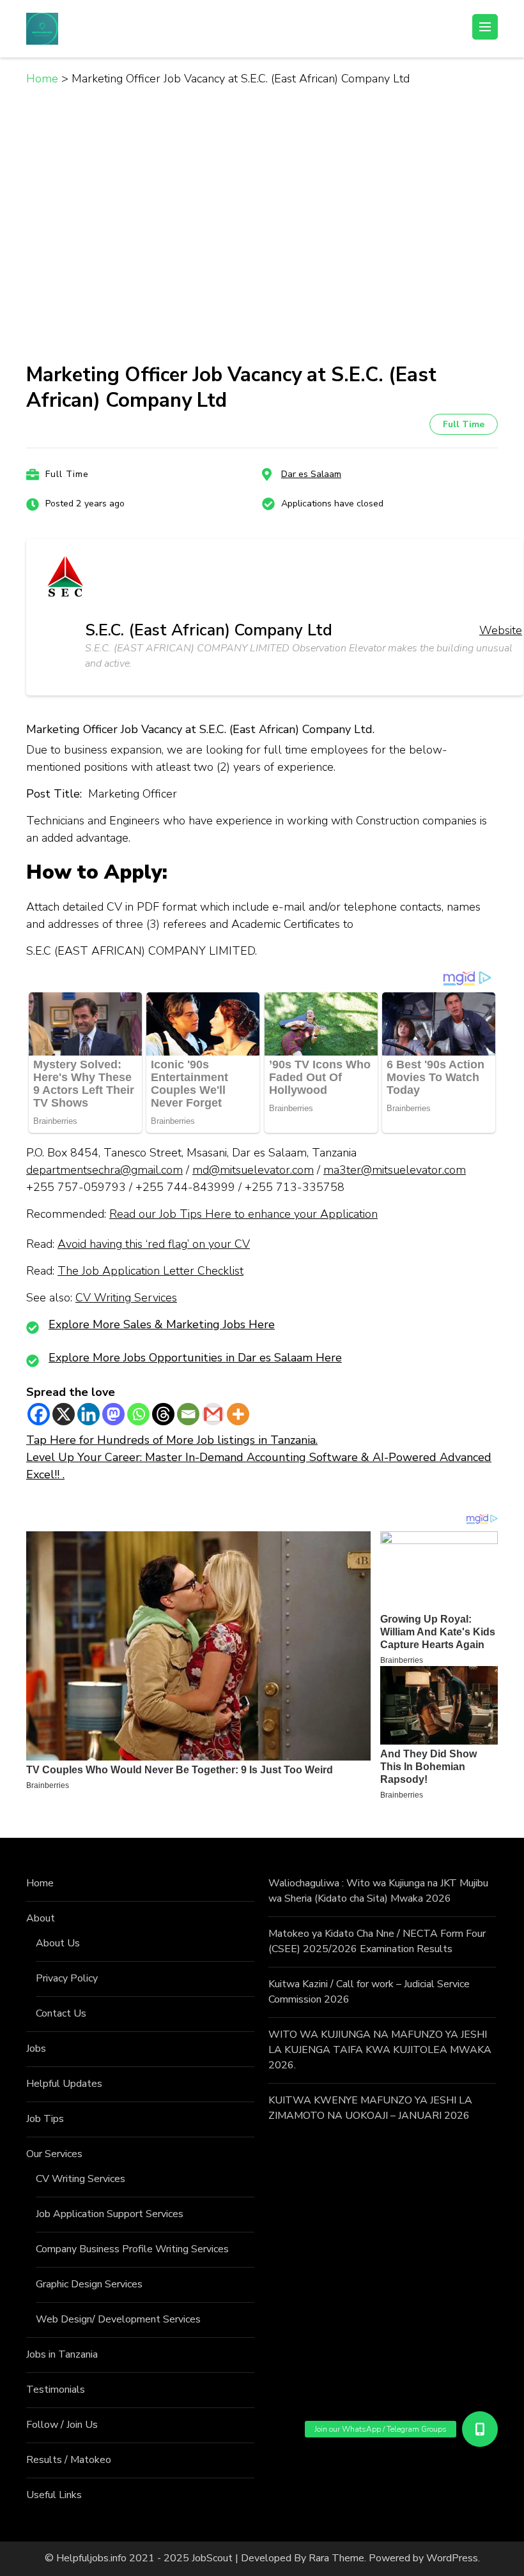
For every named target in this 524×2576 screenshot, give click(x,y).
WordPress (452, 2558)
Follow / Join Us (62, 2425)
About (41, 1918)
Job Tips (45, 2119)
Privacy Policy (67, 1978)
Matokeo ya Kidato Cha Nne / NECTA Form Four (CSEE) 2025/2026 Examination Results (377, 1941)
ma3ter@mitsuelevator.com (395, 1170)
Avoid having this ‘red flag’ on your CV (154, 1244)
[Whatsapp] (138, 1414)
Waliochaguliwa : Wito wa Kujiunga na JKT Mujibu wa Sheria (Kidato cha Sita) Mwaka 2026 (378, 1891)
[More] (238, 1414)
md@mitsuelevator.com (253, 1170)
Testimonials (56, 2390)
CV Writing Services (126, 1298)
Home (40, 1883)
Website (501, 630)
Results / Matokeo (69, 2460)
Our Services (54, 2154)
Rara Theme (336, 2558)
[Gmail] (213, 1414)
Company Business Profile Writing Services (132, 2249)
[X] (64, 1414)
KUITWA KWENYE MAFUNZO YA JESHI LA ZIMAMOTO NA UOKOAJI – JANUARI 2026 (370, 2108)
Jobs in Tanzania (62, 2354)
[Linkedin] (89, 1414)
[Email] (188, 1414)
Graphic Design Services (89, 2284)
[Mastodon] (113, 1414)
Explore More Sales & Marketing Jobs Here (162, 1324)
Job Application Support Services (110, 2214)
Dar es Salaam (311, 474)
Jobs (36, 2049)
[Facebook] (39, 1414)
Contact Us (61, 2013)
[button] (480, 2429)
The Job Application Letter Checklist (150, 1271)
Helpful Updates (64, 2084)
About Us (58, 1943)
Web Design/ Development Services (118, 2319)
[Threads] (163, 1414)
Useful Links (54, 2495)
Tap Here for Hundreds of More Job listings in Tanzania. (172, 1440)
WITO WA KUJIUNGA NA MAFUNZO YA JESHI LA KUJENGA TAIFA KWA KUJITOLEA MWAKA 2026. (380, 2050)
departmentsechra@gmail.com (104, 1170)
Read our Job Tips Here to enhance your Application (243, 1214)
